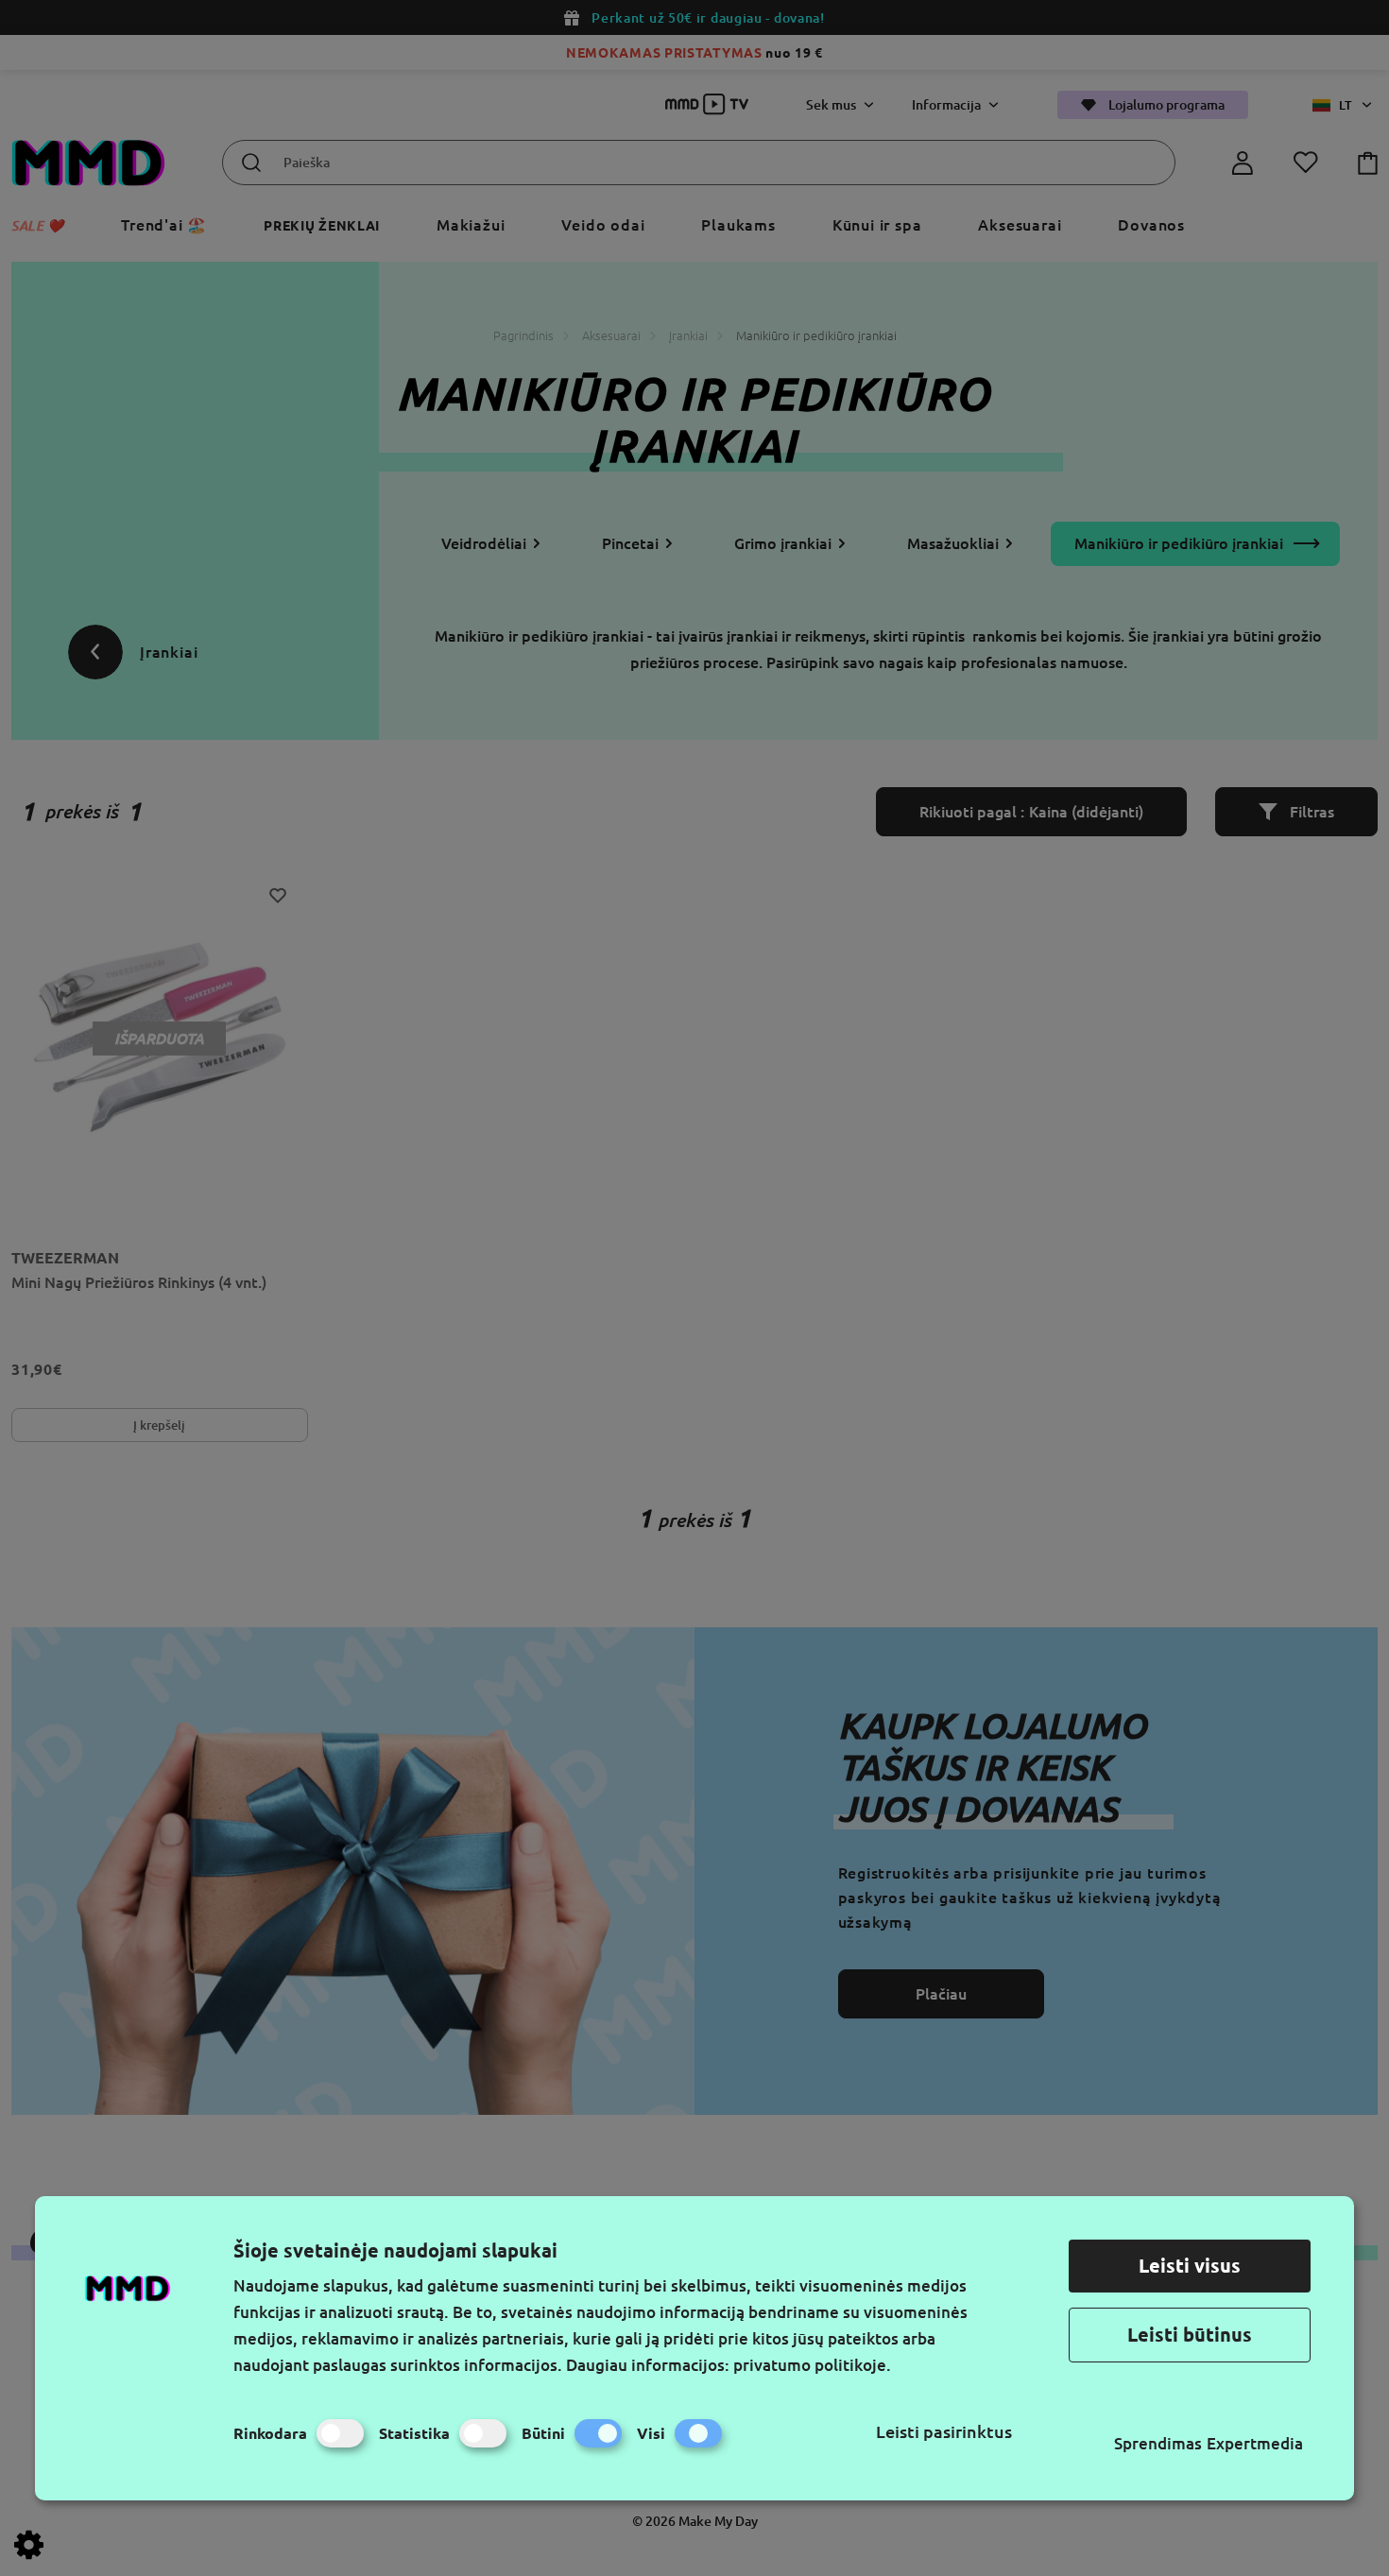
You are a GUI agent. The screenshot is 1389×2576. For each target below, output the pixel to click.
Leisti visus (1190, 2266)
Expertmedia (1255, 2443)
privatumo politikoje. (812, 2365)
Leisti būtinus (1190, 2335)
